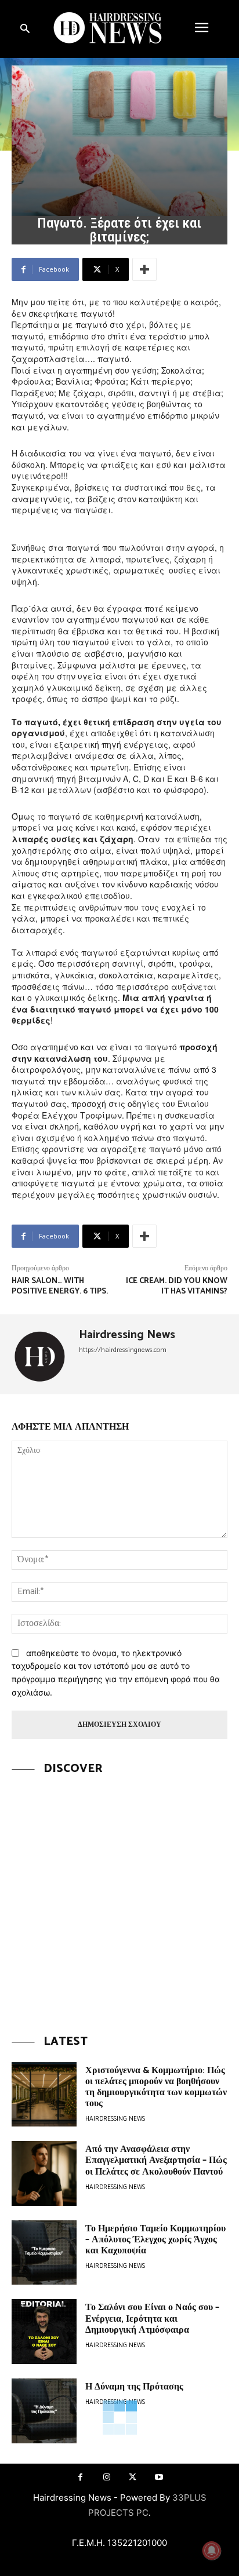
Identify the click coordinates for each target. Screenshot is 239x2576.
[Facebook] (80, 2477)
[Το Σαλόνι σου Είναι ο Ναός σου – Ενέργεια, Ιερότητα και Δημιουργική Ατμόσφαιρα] (44, 2332)
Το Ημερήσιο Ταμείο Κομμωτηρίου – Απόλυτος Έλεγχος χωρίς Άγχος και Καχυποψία (155, 2240)
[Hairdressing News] (41, 1354)
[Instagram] (106, 2477)
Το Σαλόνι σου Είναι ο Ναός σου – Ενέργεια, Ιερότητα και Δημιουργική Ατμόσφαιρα (152, 2319)
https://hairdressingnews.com (123, 1350)
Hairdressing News (127, 1335)
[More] (144, 269)
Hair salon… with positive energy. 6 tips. (60, 1286)
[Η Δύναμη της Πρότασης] (44, 2411)
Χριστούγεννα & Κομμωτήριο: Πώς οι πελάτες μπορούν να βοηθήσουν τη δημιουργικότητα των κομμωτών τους (156, 2087)
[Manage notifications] (212, 2551)
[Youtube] (159, 2477)
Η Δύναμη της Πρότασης (134, 2387)
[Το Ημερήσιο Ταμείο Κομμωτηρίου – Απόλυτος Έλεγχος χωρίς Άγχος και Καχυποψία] (44, 2253)
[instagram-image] (119, 1897)
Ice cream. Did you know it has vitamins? (177, 1286)
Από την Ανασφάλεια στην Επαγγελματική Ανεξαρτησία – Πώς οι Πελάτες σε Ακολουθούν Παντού (156, 2160)
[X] (133, 2477)
